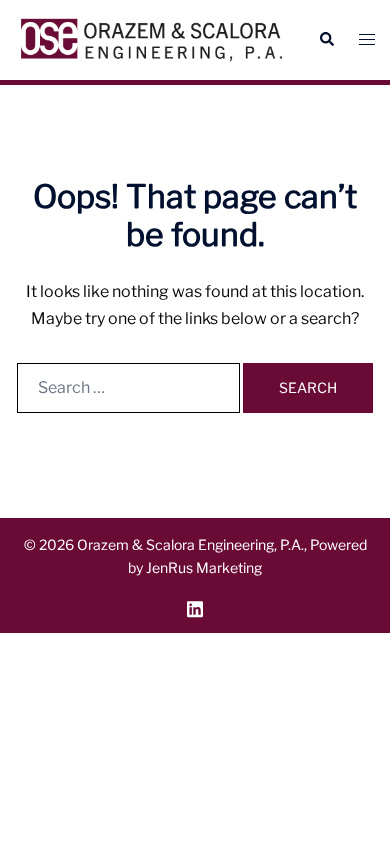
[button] (326, 40)
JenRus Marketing (204, 567)
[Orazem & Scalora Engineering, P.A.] (151, 40)
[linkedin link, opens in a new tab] (195, 606)
